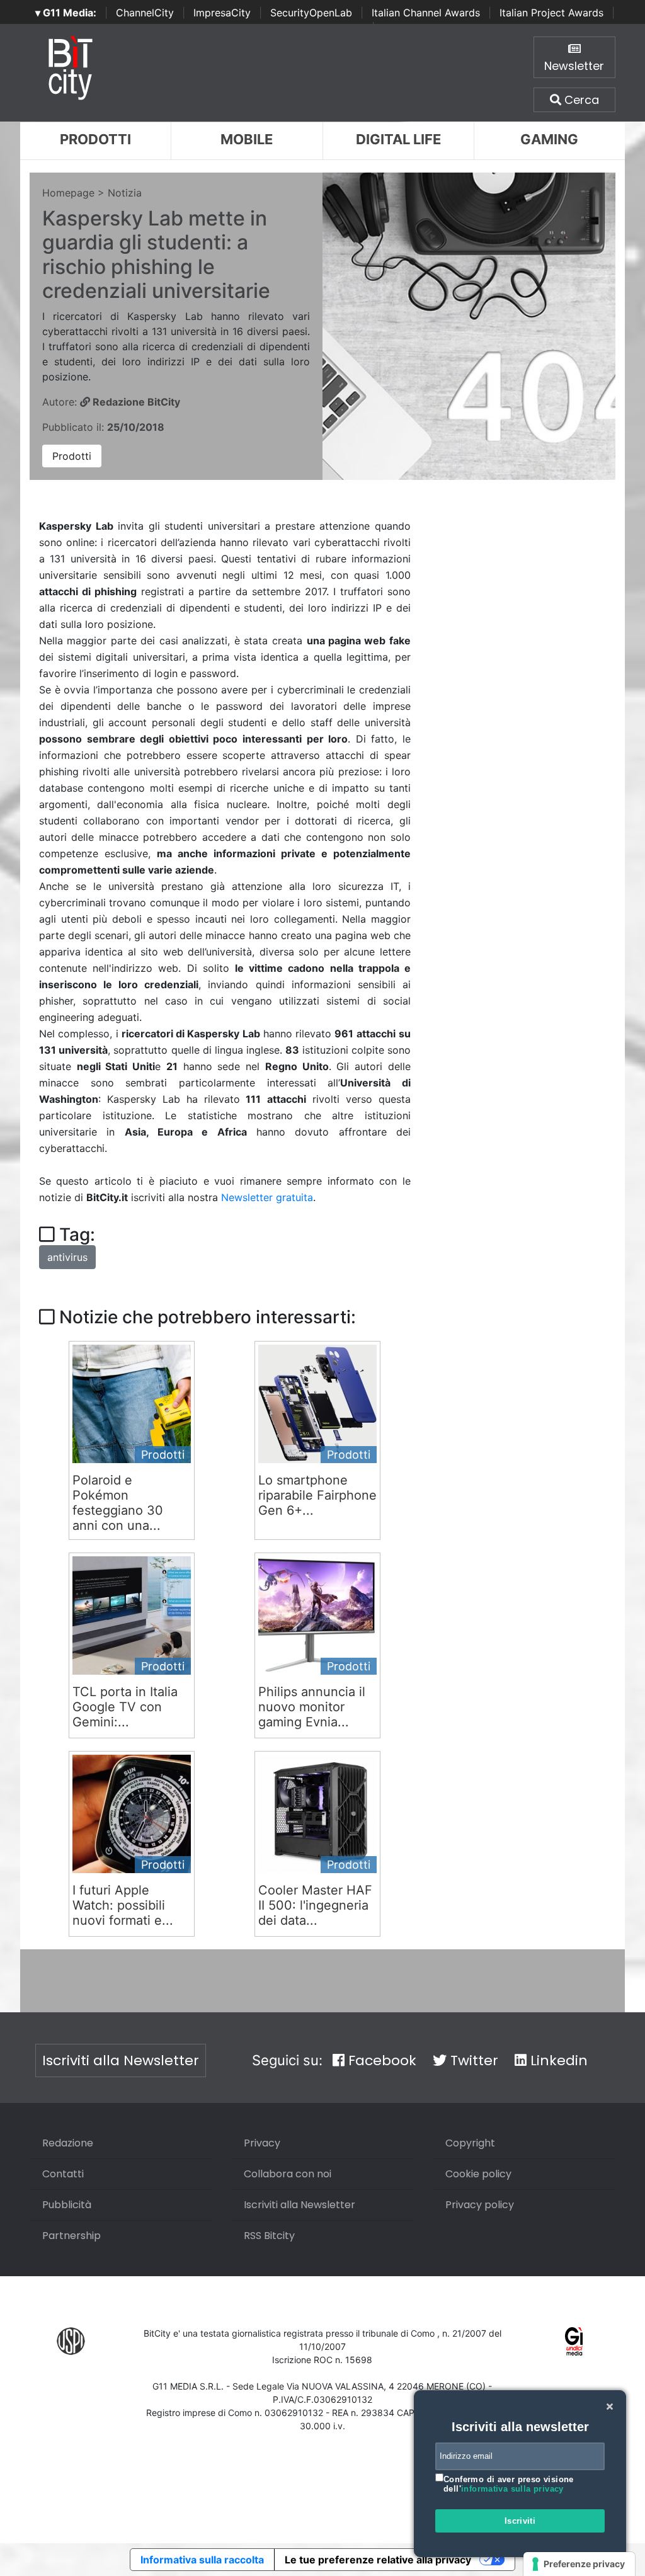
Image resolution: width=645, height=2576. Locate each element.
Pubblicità (67, 2205)
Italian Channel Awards (426, 13)
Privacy (262, 2143)
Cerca (580, 100)
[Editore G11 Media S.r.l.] (574, 2340)
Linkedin (557, 2060)
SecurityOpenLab (311, 13)
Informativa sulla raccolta (202, 2560)
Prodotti (95, 139)
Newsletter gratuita (267, 1197)
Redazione (68, 2143)
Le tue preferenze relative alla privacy (378, 2560)
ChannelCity (145, 13)
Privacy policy (480, 2205)
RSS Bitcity (269, 2236)
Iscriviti (520, 2521)
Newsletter (574, 66)
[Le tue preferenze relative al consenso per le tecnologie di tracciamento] (579, 2564)
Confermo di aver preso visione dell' (509, 2484)
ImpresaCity (222, 13)
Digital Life (398, 139)
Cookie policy (478, 2174)
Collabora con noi (288, 2174)
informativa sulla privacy (512, 2489)
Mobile (247, 139)
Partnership (71, 2236)
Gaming (549, 139)
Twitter (472, 2060)
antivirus (67, 1257)
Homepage (68, 193)
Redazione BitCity (135, 402)
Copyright (470, 2143)
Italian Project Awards (551, 13)
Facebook (380, 2060)
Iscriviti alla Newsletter (121, 2060)
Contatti (63, 2174)
